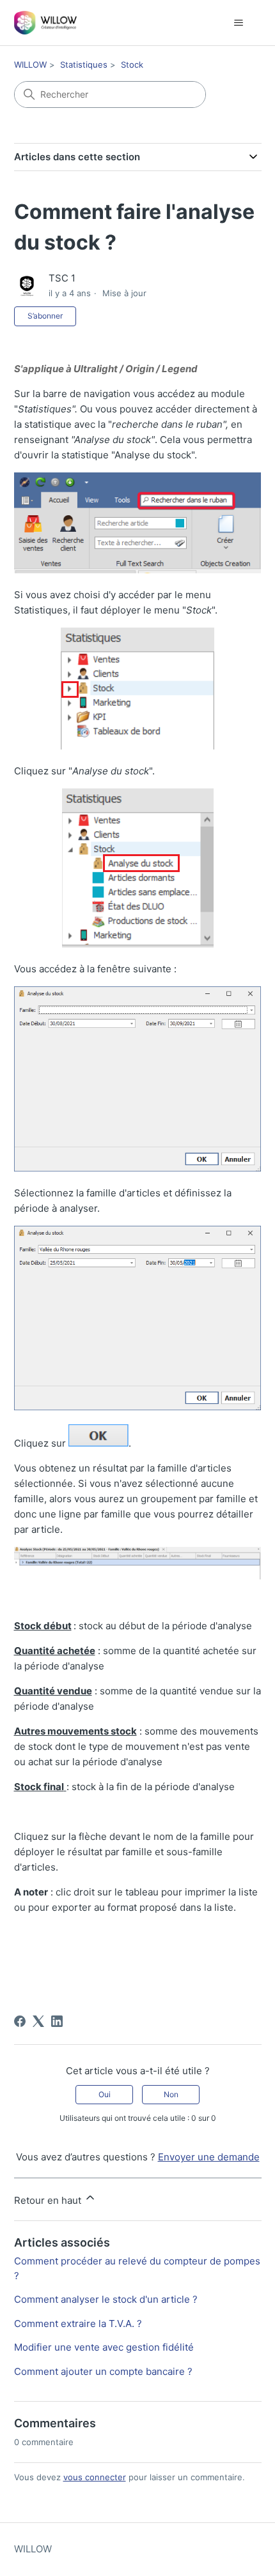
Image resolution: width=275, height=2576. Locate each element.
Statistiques (84, 64)
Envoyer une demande (209, 2157)
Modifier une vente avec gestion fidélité (104, 2347)
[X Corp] (38, 2021)
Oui (105, 2094)
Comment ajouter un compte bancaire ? (103, 2371)
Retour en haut (49, 2200)
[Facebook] (20, 2021)
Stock (132, 64)
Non (171, 2094)
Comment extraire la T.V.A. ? (78, 2324)
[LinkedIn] (57, 2021)
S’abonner (45, 316)
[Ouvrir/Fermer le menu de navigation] (239, 23)
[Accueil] (46, 23)
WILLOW (30, 64)
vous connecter (95, 2477)
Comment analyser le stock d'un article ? (106, 2299)
